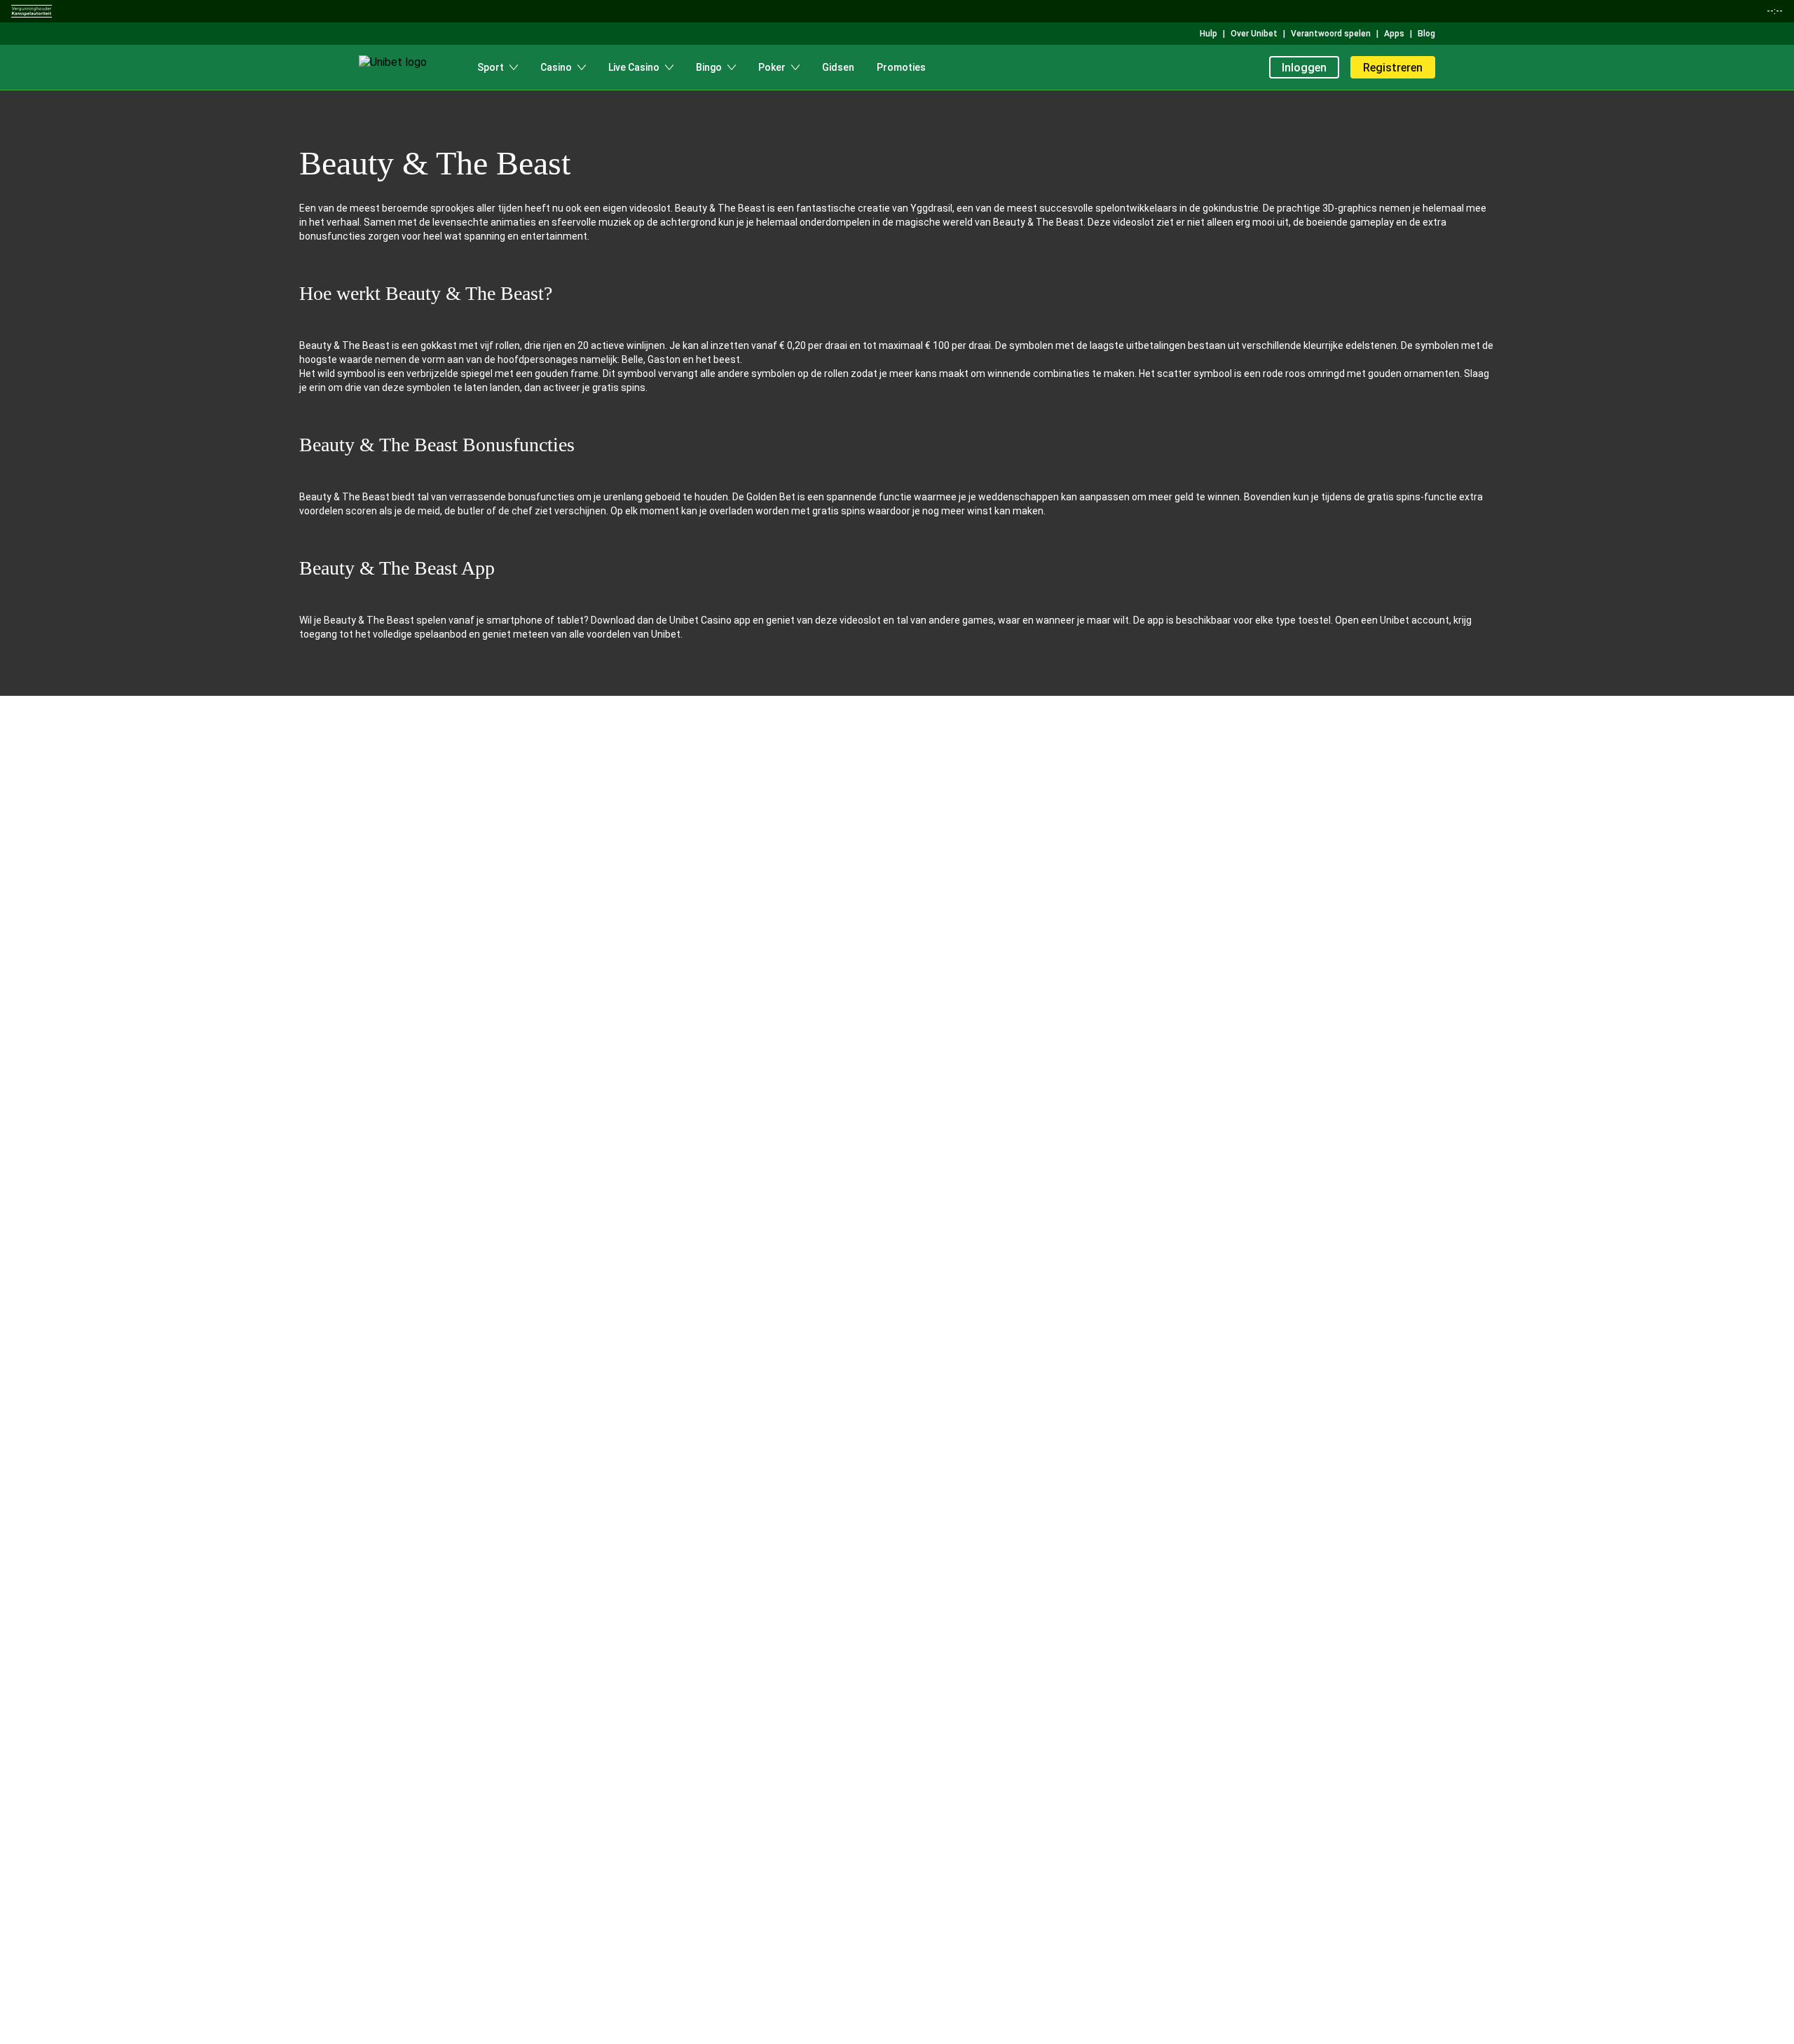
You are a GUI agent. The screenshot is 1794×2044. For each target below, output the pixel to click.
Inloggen (1304, 68)
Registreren (1393, 68)
